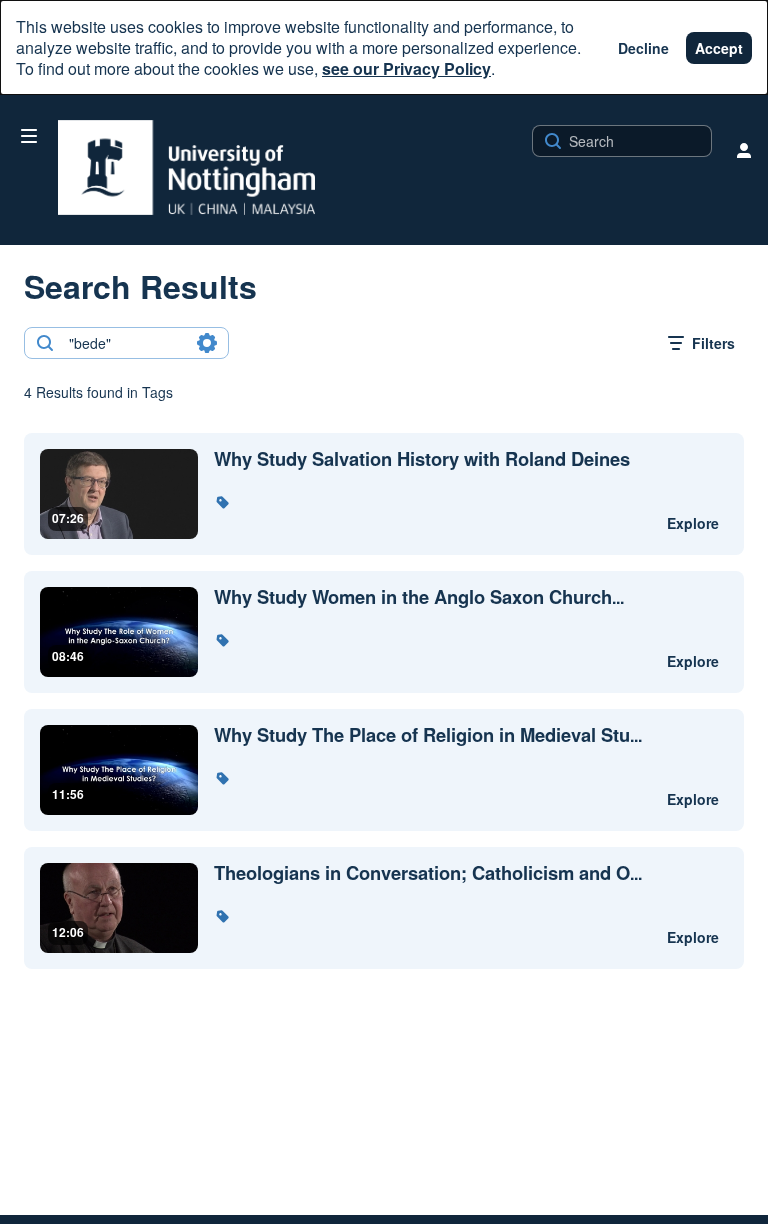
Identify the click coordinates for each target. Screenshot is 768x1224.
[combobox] (125, 343)
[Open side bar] (29, 136)
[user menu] (744, 150)
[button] (222, 502)
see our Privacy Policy (406, 68)
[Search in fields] (207, 343)
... (419, 597)
